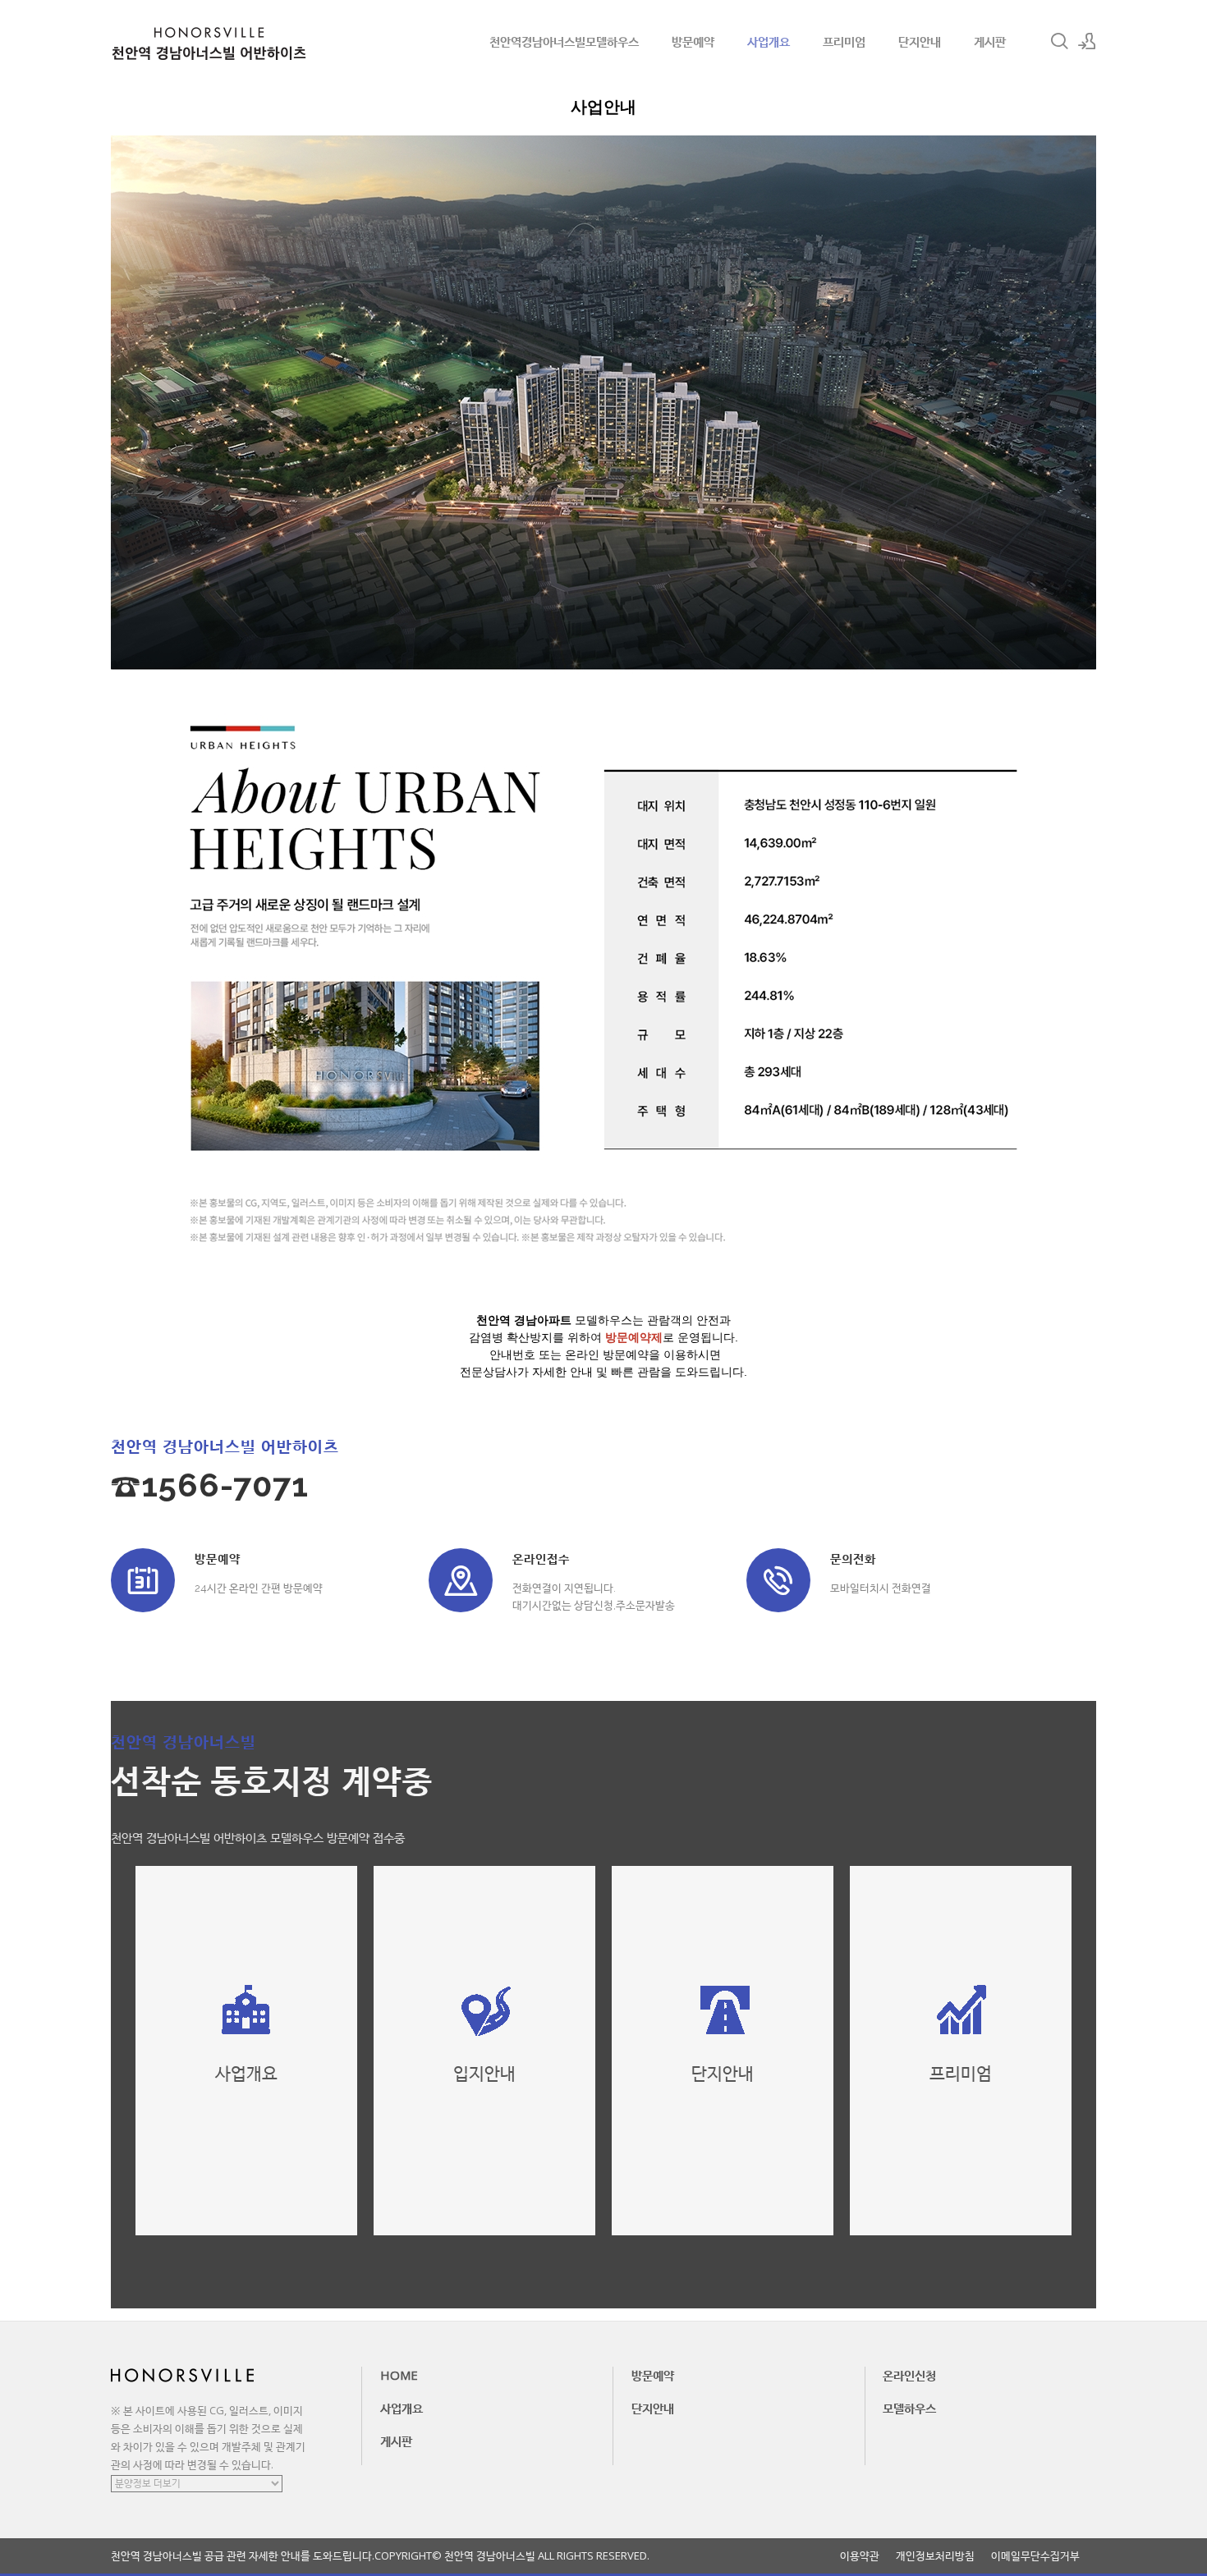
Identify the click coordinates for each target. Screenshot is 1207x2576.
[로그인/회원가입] (1087, 41)
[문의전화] (778, 1580)
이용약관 (860, 2556)
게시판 (990, 41)
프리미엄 (844, 41)
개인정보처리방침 (935, 2556)
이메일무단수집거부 (1035, 2556)
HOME (399, 2375)
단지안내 (920, 41)
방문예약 (693, 41)
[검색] (1059, 41)
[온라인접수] (461, 1580)
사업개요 (769, 41)
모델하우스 (909, 2408)
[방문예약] (143, 1580)
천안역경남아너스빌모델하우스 (564, 41)
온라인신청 (909, 2375)
